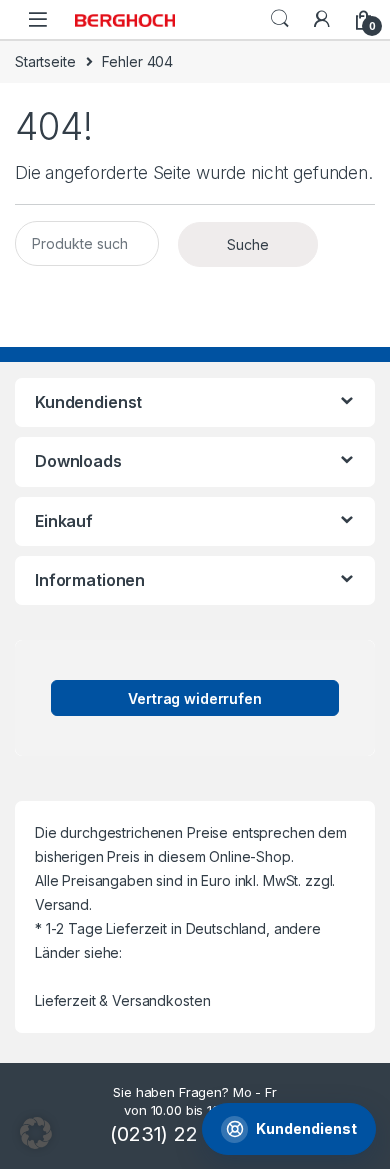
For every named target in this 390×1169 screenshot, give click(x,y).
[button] (36, 1133)
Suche (280, 19)
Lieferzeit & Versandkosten (122, 1000)
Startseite (45, 61)
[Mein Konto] (322, 19)
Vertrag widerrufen (194, 698)
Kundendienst (306, 1128)
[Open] (38, 19)
